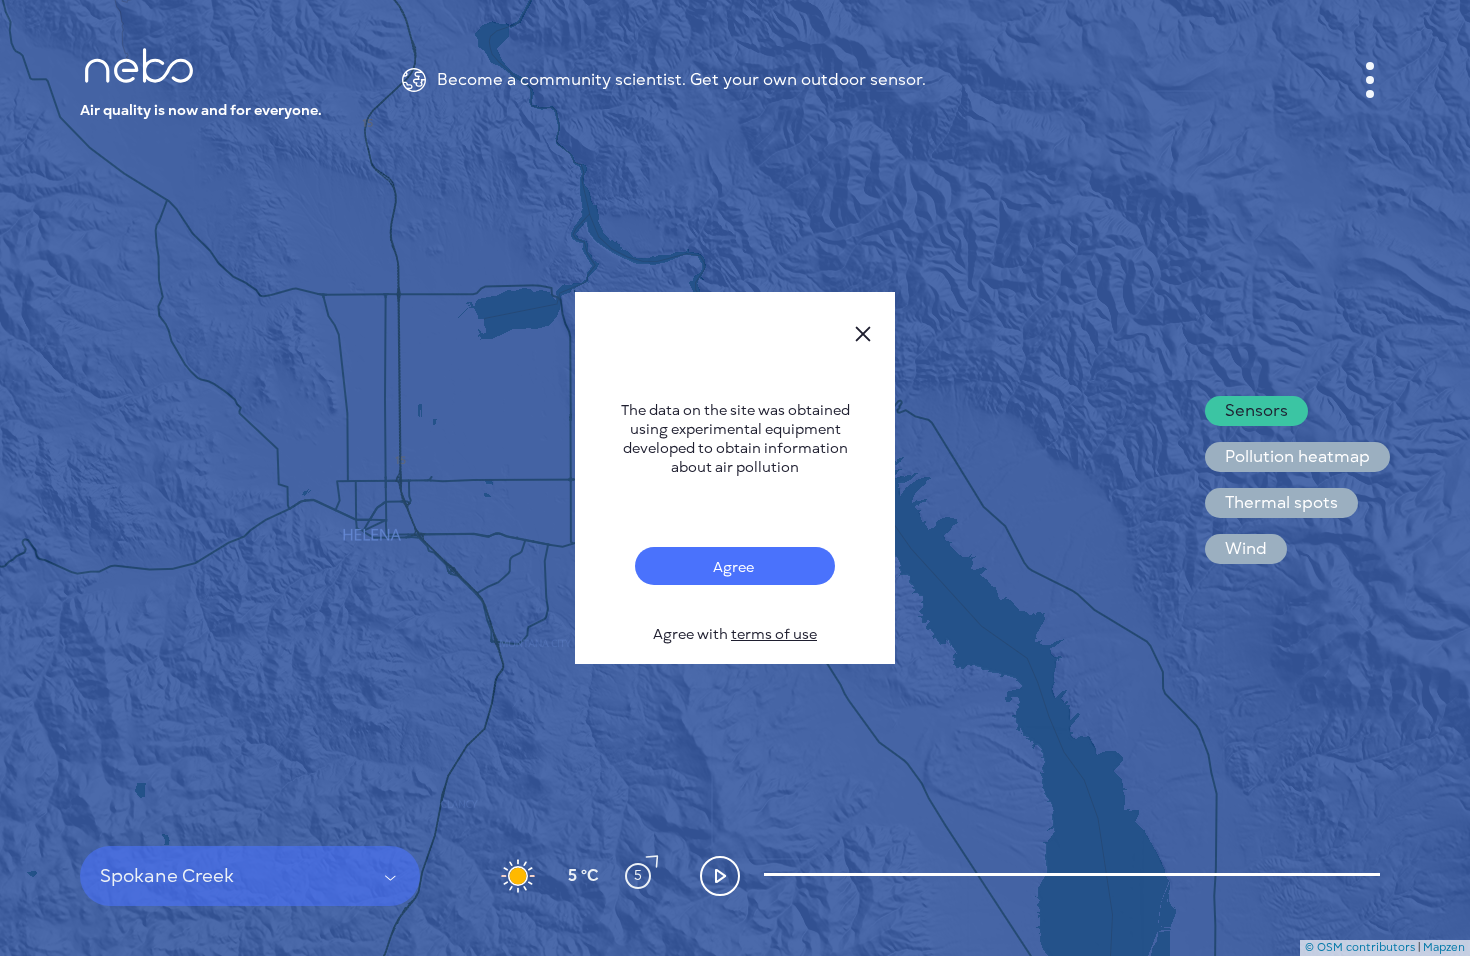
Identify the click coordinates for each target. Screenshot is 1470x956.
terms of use (774, 634)
